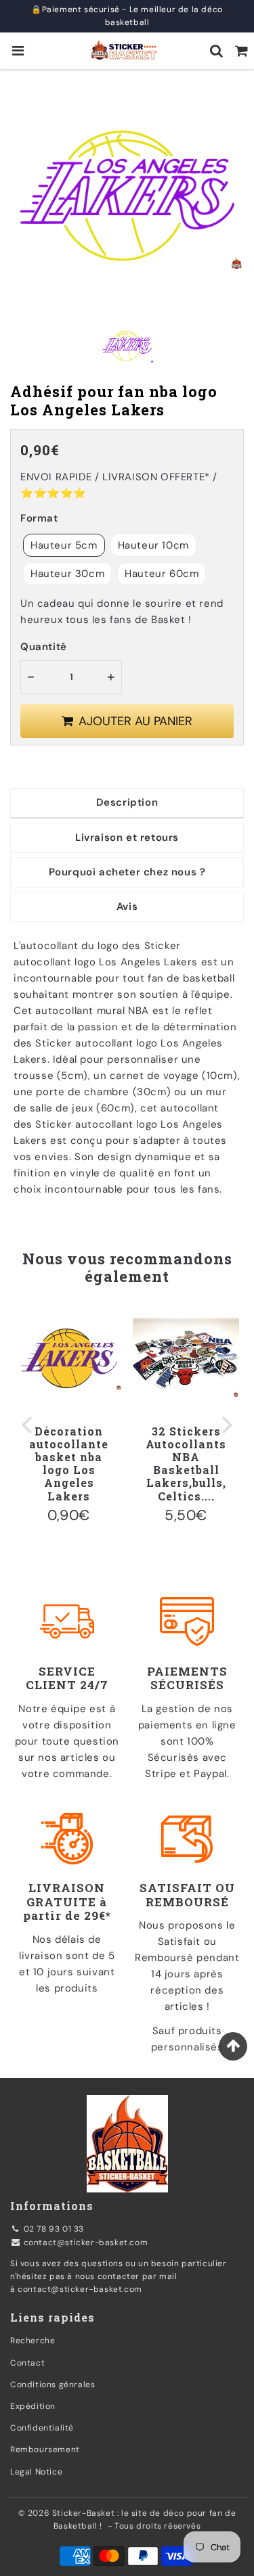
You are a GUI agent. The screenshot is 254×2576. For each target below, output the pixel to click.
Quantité (44, 647)
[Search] (216, 51)
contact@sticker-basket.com (86, 2242)
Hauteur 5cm (64, 545)
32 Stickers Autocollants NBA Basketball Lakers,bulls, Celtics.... (186, 1464)
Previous (26, 1424)
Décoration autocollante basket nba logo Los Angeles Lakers (69, 1464)
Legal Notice (36, 2472)
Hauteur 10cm (153, 545)
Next (228, 1424)
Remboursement (45, 2449)
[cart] (241, 51)
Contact (27, 2363)
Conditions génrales (52, 2385)
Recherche (33, 2341)
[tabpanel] (127, 346)
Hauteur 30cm (67, 574)
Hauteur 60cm (162, 574)
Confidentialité (42, 2428)
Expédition (33, 2406)
